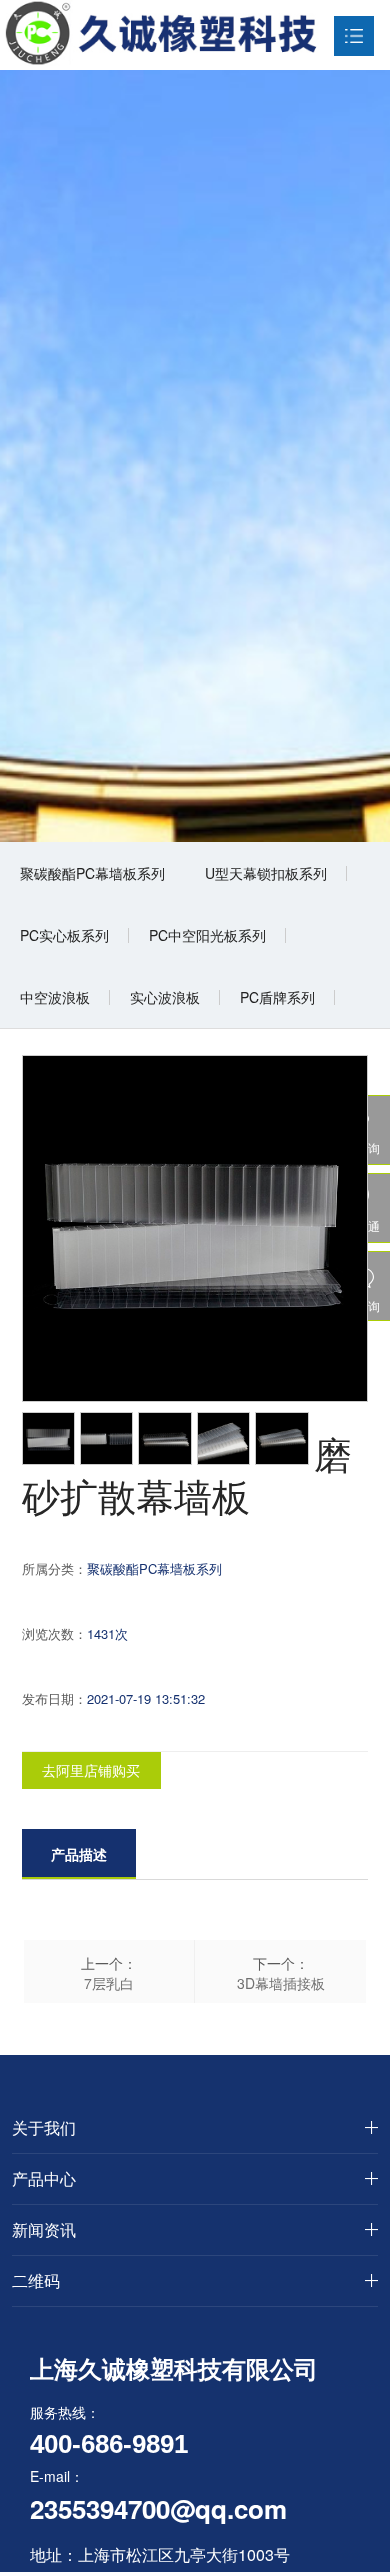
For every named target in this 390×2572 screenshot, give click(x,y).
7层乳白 (109, 1983)
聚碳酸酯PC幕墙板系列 (92, 873)
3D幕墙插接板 (281, 1983)
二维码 (36, 2280)
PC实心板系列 (64, 935)
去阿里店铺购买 (91, 1770)
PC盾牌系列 (277, 997)
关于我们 (44, 2127)
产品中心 (44, 2178)
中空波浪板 (55, 997)
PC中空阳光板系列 (207, 935)
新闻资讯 (44, 2229)
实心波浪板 (165, 997)
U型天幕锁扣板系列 (266, 873)
